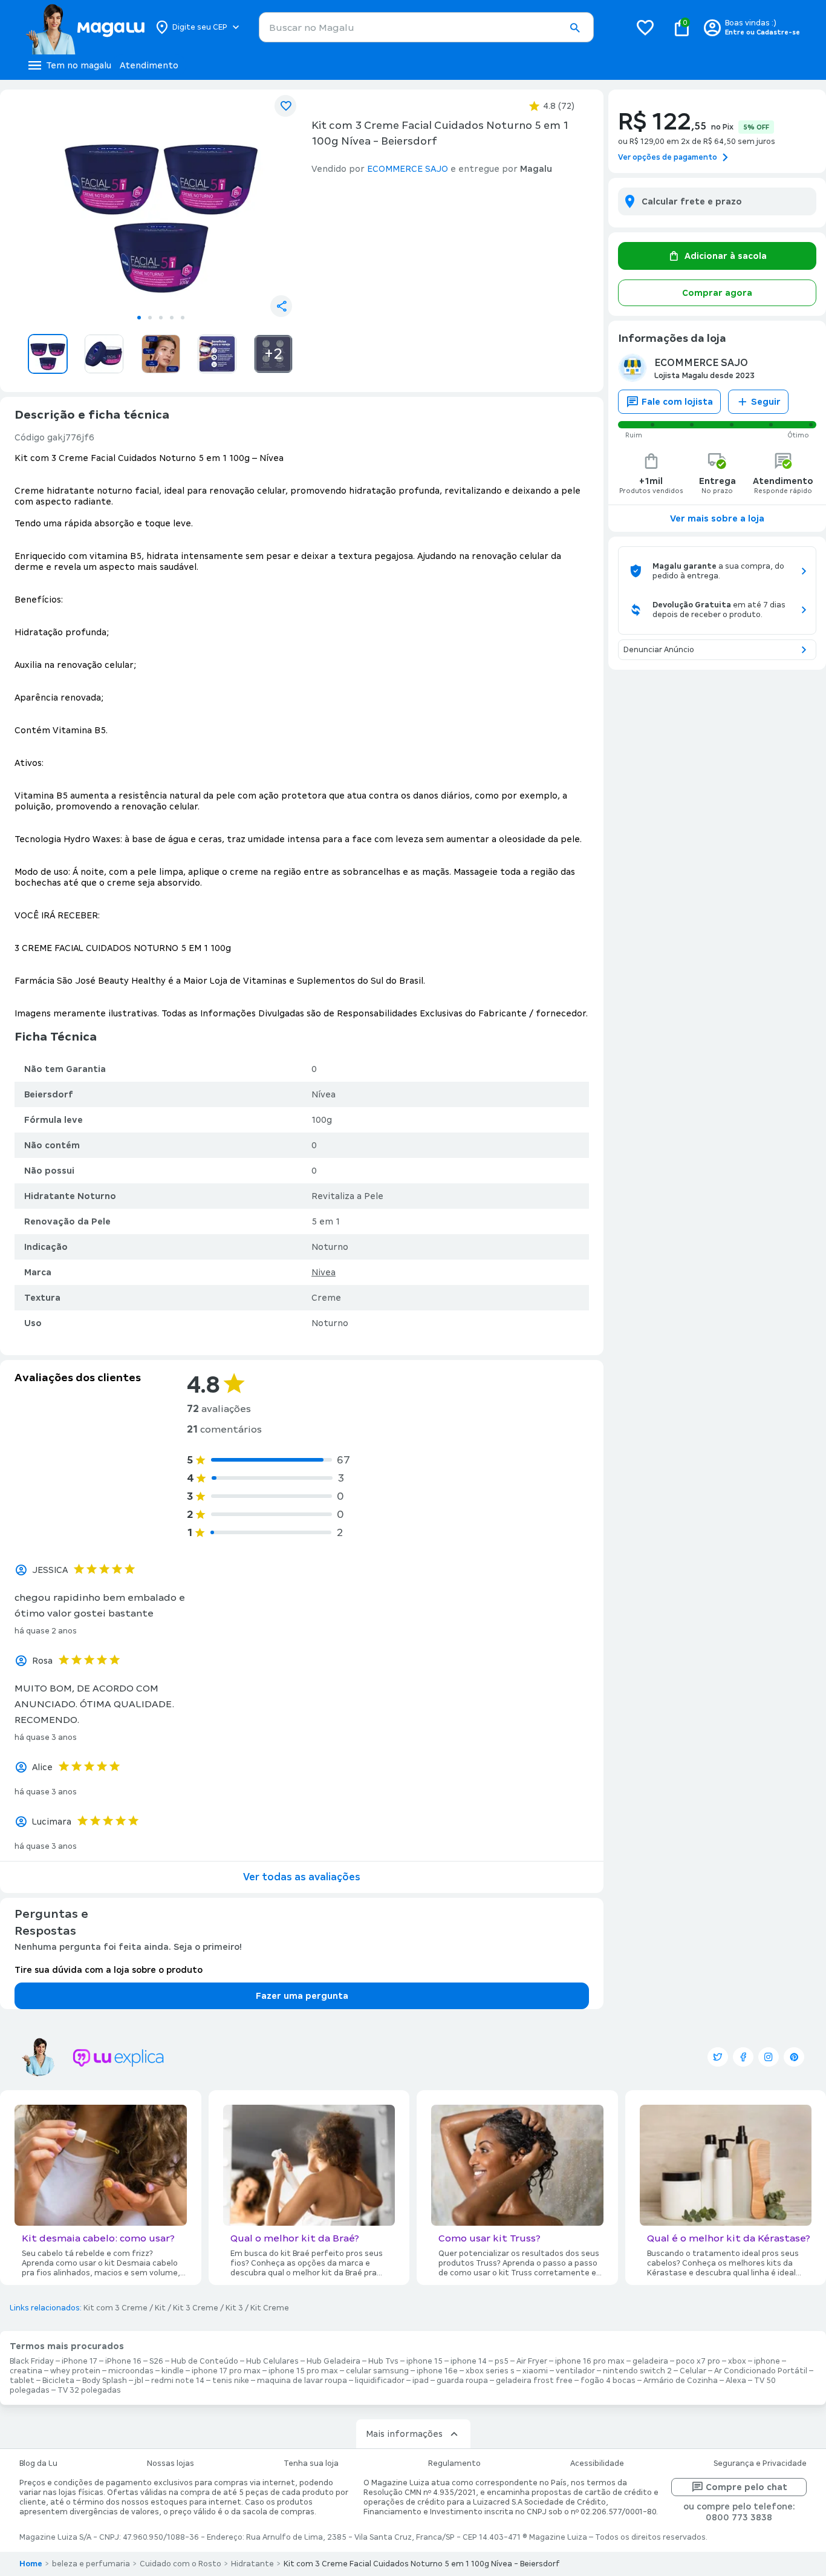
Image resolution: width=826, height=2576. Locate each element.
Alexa (736, 2381)
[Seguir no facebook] (743, 2057)
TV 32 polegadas (89, 2390)
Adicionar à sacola (726, 256)
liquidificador (380, 2381)
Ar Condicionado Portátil (761, 2371)
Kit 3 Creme (196, 2308)
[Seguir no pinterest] (794, 2057)
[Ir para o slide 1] (139, 318)
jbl (139, 2381)
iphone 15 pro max (303, 2371)
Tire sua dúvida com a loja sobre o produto (109, 1970)
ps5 (502, 2361)
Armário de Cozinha (681, 2381)
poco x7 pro (698, 2361)
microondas (131, 2371)
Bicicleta (58, 2381)
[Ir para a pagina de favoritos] (645, 27)
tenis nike (231, 2381)
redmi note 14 (178, 2381)
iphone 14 (469, 2361)
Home (31, 2564)
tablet (22, 2381)
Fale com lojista (677, 402)
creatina (26, 2371)
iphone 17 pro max (226, 2371)
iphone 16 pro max (590, 2361)
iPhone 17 (80, 2361)
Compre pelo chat (746, 2487)
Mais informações (404, 2434)
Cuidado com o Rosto (180, 2564)
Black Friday (32, 2361)
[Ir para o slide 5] (183, 318)
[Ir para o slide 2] (150, 318)
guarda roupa (462, 2381)
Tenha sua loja (311, 2463)
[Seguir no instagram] (769, 2057)
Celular (693, 2371)
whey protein (75, 2371)
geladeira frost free (534, 2381)
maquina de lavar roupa (302, 2381)
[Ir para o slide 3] (161, 318)
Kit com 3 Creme (115, 2308)
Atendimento (149, 65)
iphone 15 (424, 2361)
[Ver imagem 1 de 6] (161, 203)
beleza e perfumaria (91, 2564)
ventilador (575, 2371)
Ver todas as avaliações (302, 1877)
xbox (737, 2361)
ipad (421, 2381)
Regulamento (454, 2463)
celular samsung (377, 2371)
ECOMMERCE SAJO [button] (408, 169)
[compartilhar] (281, 306)
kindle (173, 2371)
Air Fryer (532, 2361)
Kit (160, 2308)
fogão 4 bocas (608, 2381)
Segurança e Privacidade (760, 2463)
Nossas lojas (171, 2463)
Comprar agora (717, 293)
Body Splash (105, 2381)
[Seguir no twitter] (718, 2057)
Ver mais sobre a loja (717, 518)
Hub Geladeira (333, 2361)
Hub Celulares (272, 2361)
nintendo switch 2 (637, 2371)
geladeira (650, 2361)
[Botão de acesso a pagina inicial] (85, 27)
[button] (574, 28)
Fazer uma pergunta (302, 1996)
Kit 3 (234, 2308)
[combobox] (426, 27)
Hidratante (252, 2564)
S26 (156, 2361)
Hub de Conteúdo (205, 2361)
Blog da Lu (38, 2463)
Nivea (324, 1272)
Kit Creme (270, 2308)
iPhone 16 (123, 2361)
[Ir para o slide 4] (172, 318)
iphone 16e (437, 2371)
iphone (767, 2361)
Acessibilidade (597, 2463)
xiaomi (535, 2371)
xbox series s (490, 2371)
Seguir (766, 402)
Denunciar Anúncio (659, 650)
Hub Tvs (383, 2361)
